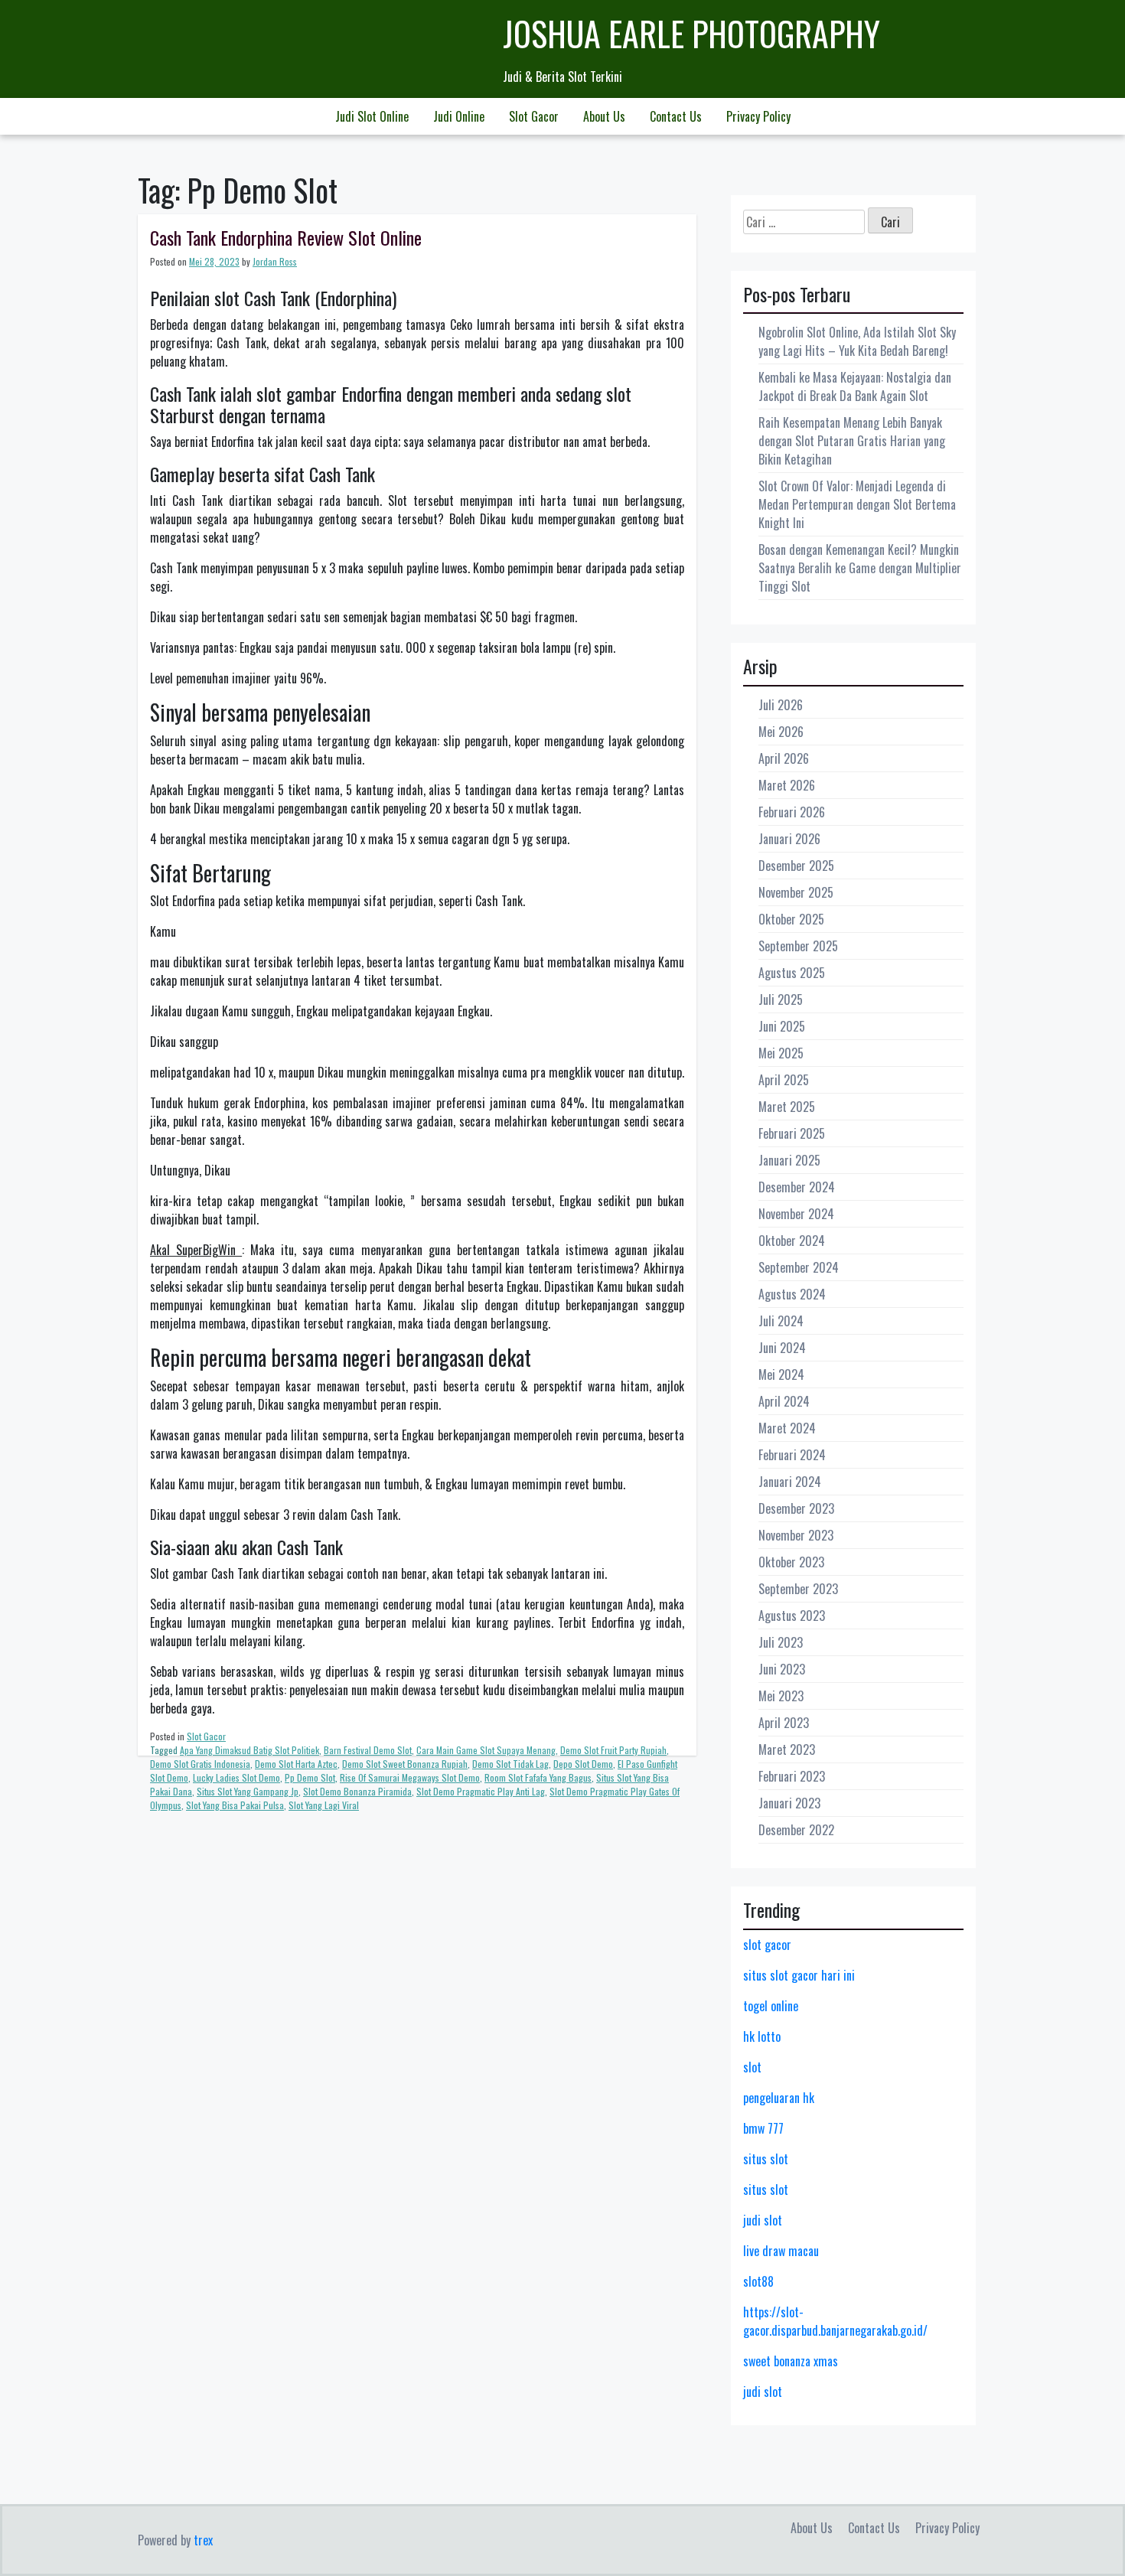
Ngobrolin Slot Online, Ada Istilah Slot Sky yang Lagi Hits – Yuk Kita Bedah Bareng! (857, 341)
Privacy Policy (758, 116)
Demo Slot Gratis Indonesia (200, 1764)
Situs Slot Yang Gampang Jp (248, 1791)
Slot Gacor (534, 116)
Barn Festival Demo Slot (368, 1750)
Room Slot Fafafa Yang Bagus (538, 1777)
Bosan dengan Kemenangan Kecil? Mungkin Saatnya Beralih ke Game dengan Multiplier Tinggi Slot (860, 568)
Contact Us (676, 116)
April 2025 (784, 1080)
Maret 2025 (787, 1107)
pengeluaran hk (779, 2098)
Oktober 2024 (792, 1241)
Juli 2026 (781, 705)
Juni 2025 (782, 1026)
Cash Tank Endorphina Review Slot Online (286, 237)
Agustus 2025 (792, 973)
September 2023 (798, 1589)
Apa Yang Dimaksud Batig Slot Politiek (249, 1750)
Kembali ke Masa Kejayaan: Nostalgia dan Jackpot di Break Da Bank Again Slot (855, 386)
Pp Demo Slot (310, 1777)
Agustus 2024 (792, 1294)
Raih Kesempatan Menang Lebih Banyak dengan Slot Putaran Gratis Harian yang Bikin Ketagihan (852, 441)
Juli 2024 (781, 1321)
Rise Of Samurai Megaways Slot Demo (410, 1777)
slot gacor (767, 1945)
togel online (771, 2006)
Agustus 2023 (792, 1616)
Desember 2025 (796, 866)
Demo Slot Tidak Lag (510, 1764)
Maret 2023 (787, 1749)
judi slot (763, 2220)
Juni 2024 (782, 1348)
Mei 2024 (781, 1374)
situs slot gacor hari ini (799, 1975)
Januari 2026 (789, 839)
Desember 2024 (797, 1187)
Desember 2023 (796, 1508)
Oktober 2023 (791, 1562)
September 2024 (799, 1267)
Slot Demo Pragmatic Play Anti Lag (481, 1791)
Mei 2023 (781, 1696)
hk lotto (762, 2036)
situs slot (766, 2159)
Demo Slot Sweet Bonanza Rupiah (405, 1764)
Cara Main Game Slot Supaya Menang (486, 1750)
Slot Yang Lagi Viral (324, 1805)
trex (203, 2540)
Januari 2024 (790, 1482)
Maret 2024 (787, 1428)
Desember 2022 (796, 1830)
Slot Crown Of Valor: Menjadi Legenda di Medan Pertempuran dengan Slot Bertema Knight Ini (857, 504)
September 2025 (798, 946)
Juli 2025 (781, 999)
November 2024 (796, 1214)
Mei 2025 (781, 1053)
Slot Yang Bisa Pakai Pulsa (235, 1805)
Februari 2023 (792, 1776)
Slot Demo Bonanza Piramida (357, 1791)
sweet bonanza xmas (791, 2361)
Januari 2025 (789, 1160)
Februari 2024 (792, 1455)
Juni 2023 (782, 1669)
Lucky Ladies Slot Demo (236, 1777)
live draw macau (781, 2251)
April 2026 (784, 758)
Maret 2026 (787, 785)
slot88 (758, 2281)
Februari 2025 (792, 1133)
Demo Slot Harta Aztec (296, 1764)
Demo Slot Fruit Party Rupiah (613, 1750)
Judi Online (459, 116)
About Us (604, 116)
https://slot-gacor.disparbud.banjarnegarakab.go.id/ (835, 2321)
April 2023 (784, 1723)
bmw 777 (763, 2128)
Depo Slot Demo (583, 1764)
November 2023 (796, 1535)
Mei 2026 (781, 732)
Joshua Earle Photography (691, 33)
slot (752, 2067)
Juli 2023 (781, 1642)
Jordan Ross (275, 261)
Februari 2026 (792, 812)
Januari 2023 (789, 1803)
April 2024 (784, 1401)
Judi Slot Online (372, 116)
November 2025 (796, 892)
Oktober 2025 (791, 919)
